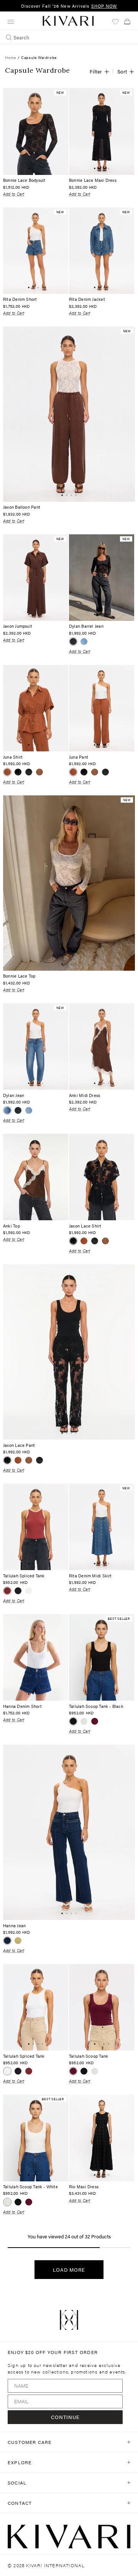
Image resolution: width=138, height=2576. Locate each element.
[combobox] (69, 37)
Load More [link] (69, 2270)
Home (10, 57)
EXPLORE (20, 2462)
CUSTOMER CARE (30, 2442)
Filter (96, 71)
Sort (122, 71)
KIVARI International (55, 2565)
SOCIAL (17, 2483)
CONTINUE (65, 2417)
